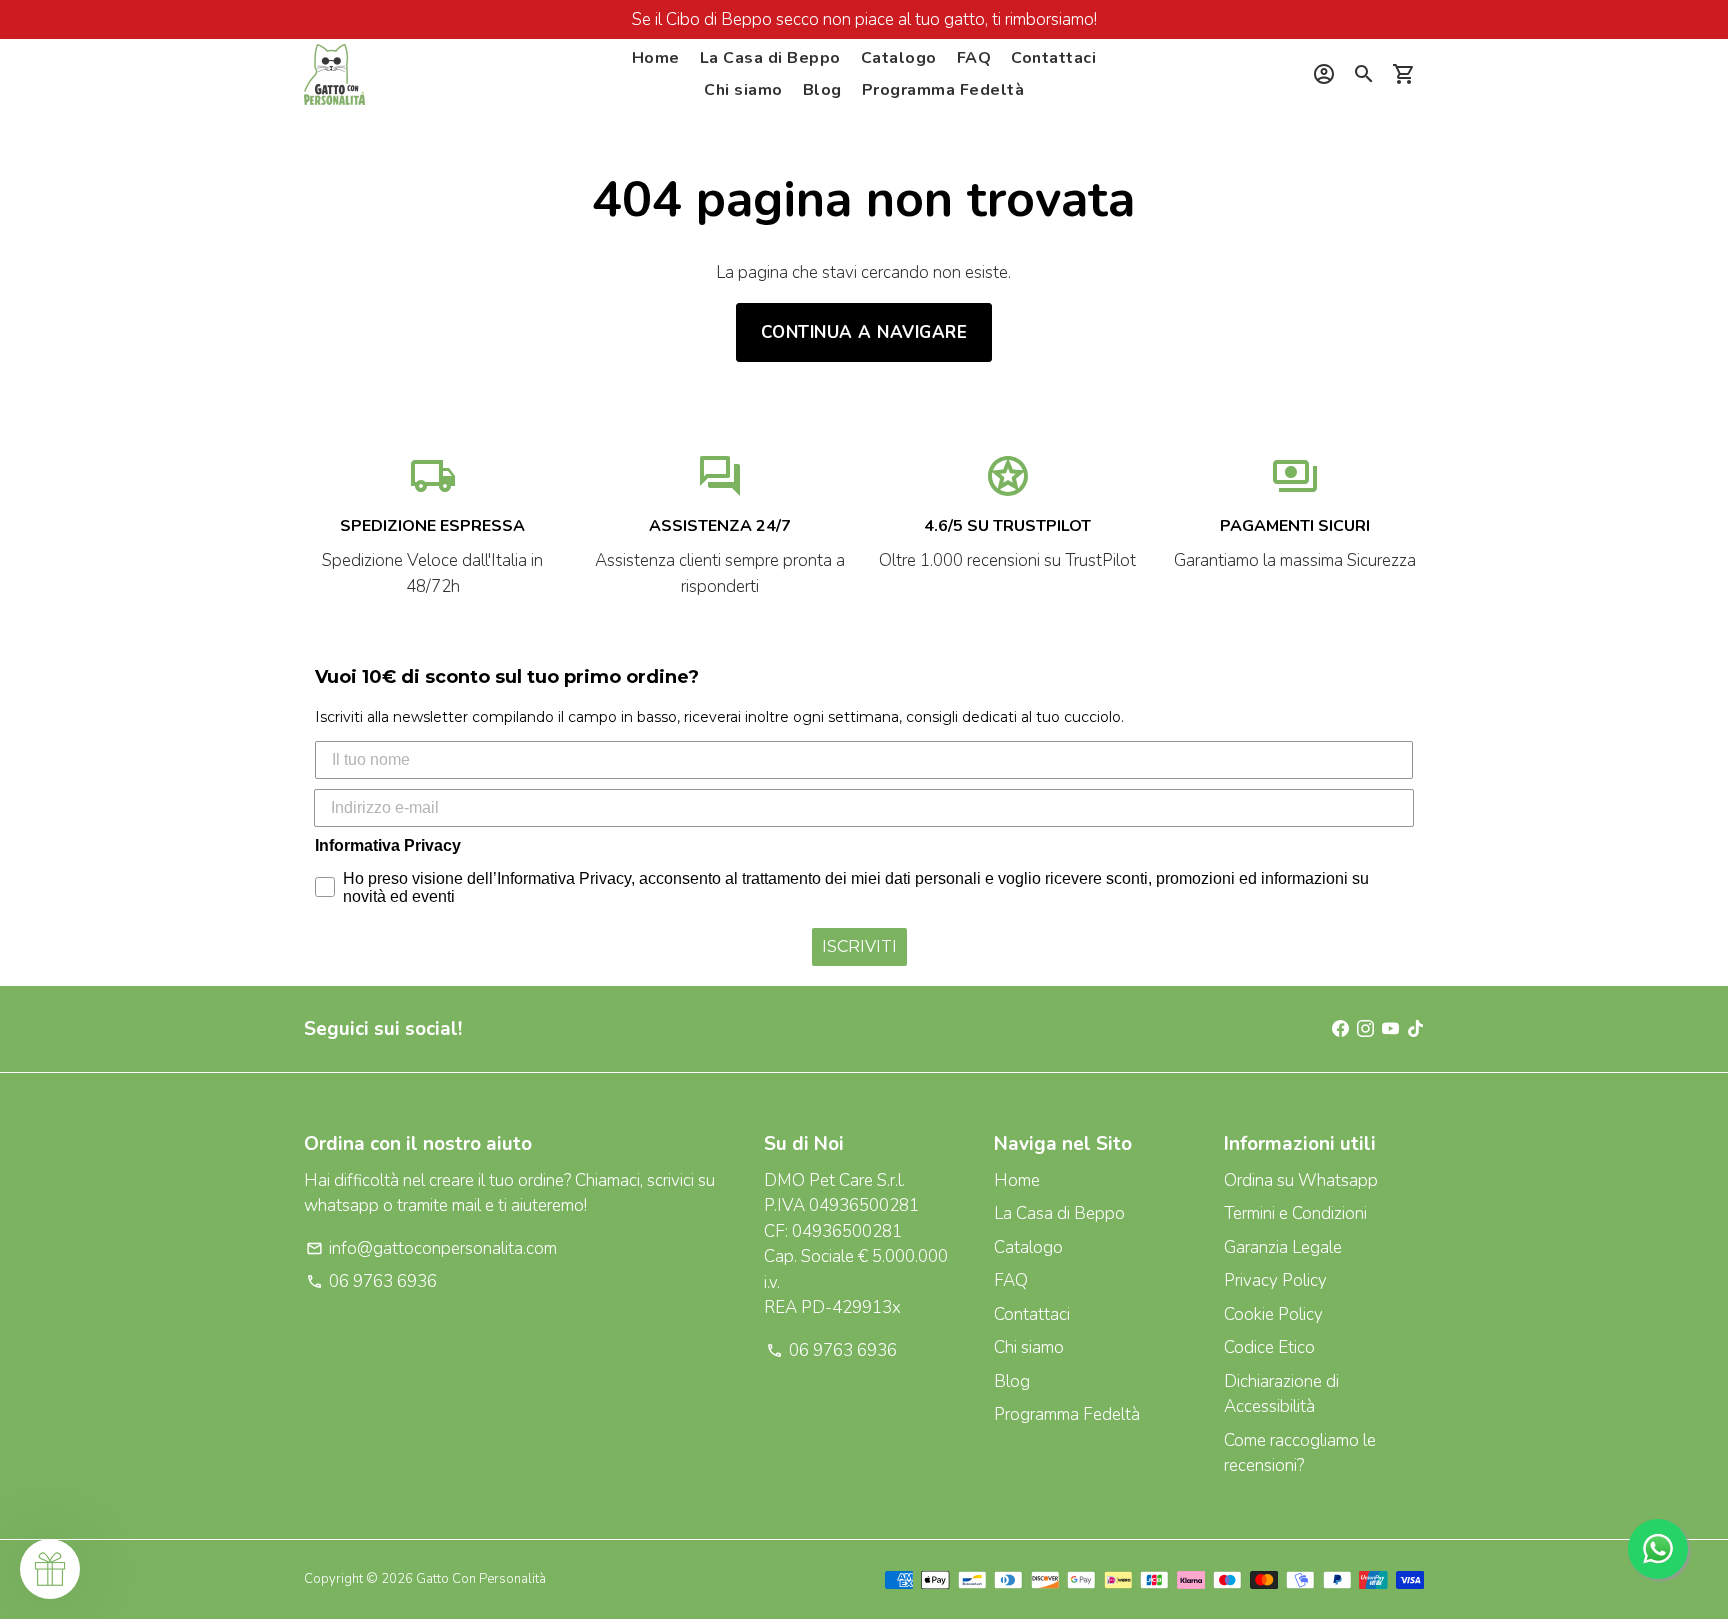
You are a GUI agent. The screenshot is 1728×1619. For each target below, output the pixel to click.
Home (656, 58)
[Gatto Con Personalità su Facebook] (1340, 1028)
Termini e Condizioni (1295, 1213)
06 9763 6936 (371, 1281)
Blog (822, 90)
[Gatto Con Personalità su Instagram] (1365, 1028)
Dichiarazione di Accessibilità (1281, 1394)
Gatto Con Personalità (481, 1579)
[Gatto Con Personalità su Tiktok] (1415, 1028)
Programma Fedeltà (943, 90)
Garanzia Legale (1283, 1247)
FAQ (974, 58)
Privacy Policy (1275, 1280)
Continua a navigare (864, 332)
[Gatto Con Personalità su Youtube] (1390, 1028)
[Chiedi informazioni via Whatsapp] (1658, 1549)
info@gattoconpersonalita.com (431, 1248)
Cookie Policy (1273, 1314)
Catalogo (899, 58)
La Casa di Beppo (770, 58)
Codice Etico (1269, 1347)
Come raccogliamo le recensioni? (1300, 1453)
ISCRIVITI (859, 946)
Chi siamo (743, 90)
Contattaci (1053, 58)
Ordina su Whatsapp (1301, 1180)
